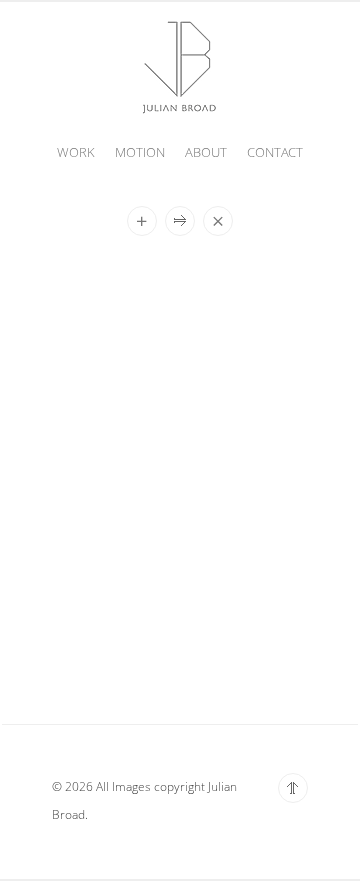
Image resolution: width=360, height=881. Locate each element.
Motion (140, 152)
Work (76, 152)
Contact (275, 152)
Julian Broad (180, 65)
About (206, 152)
